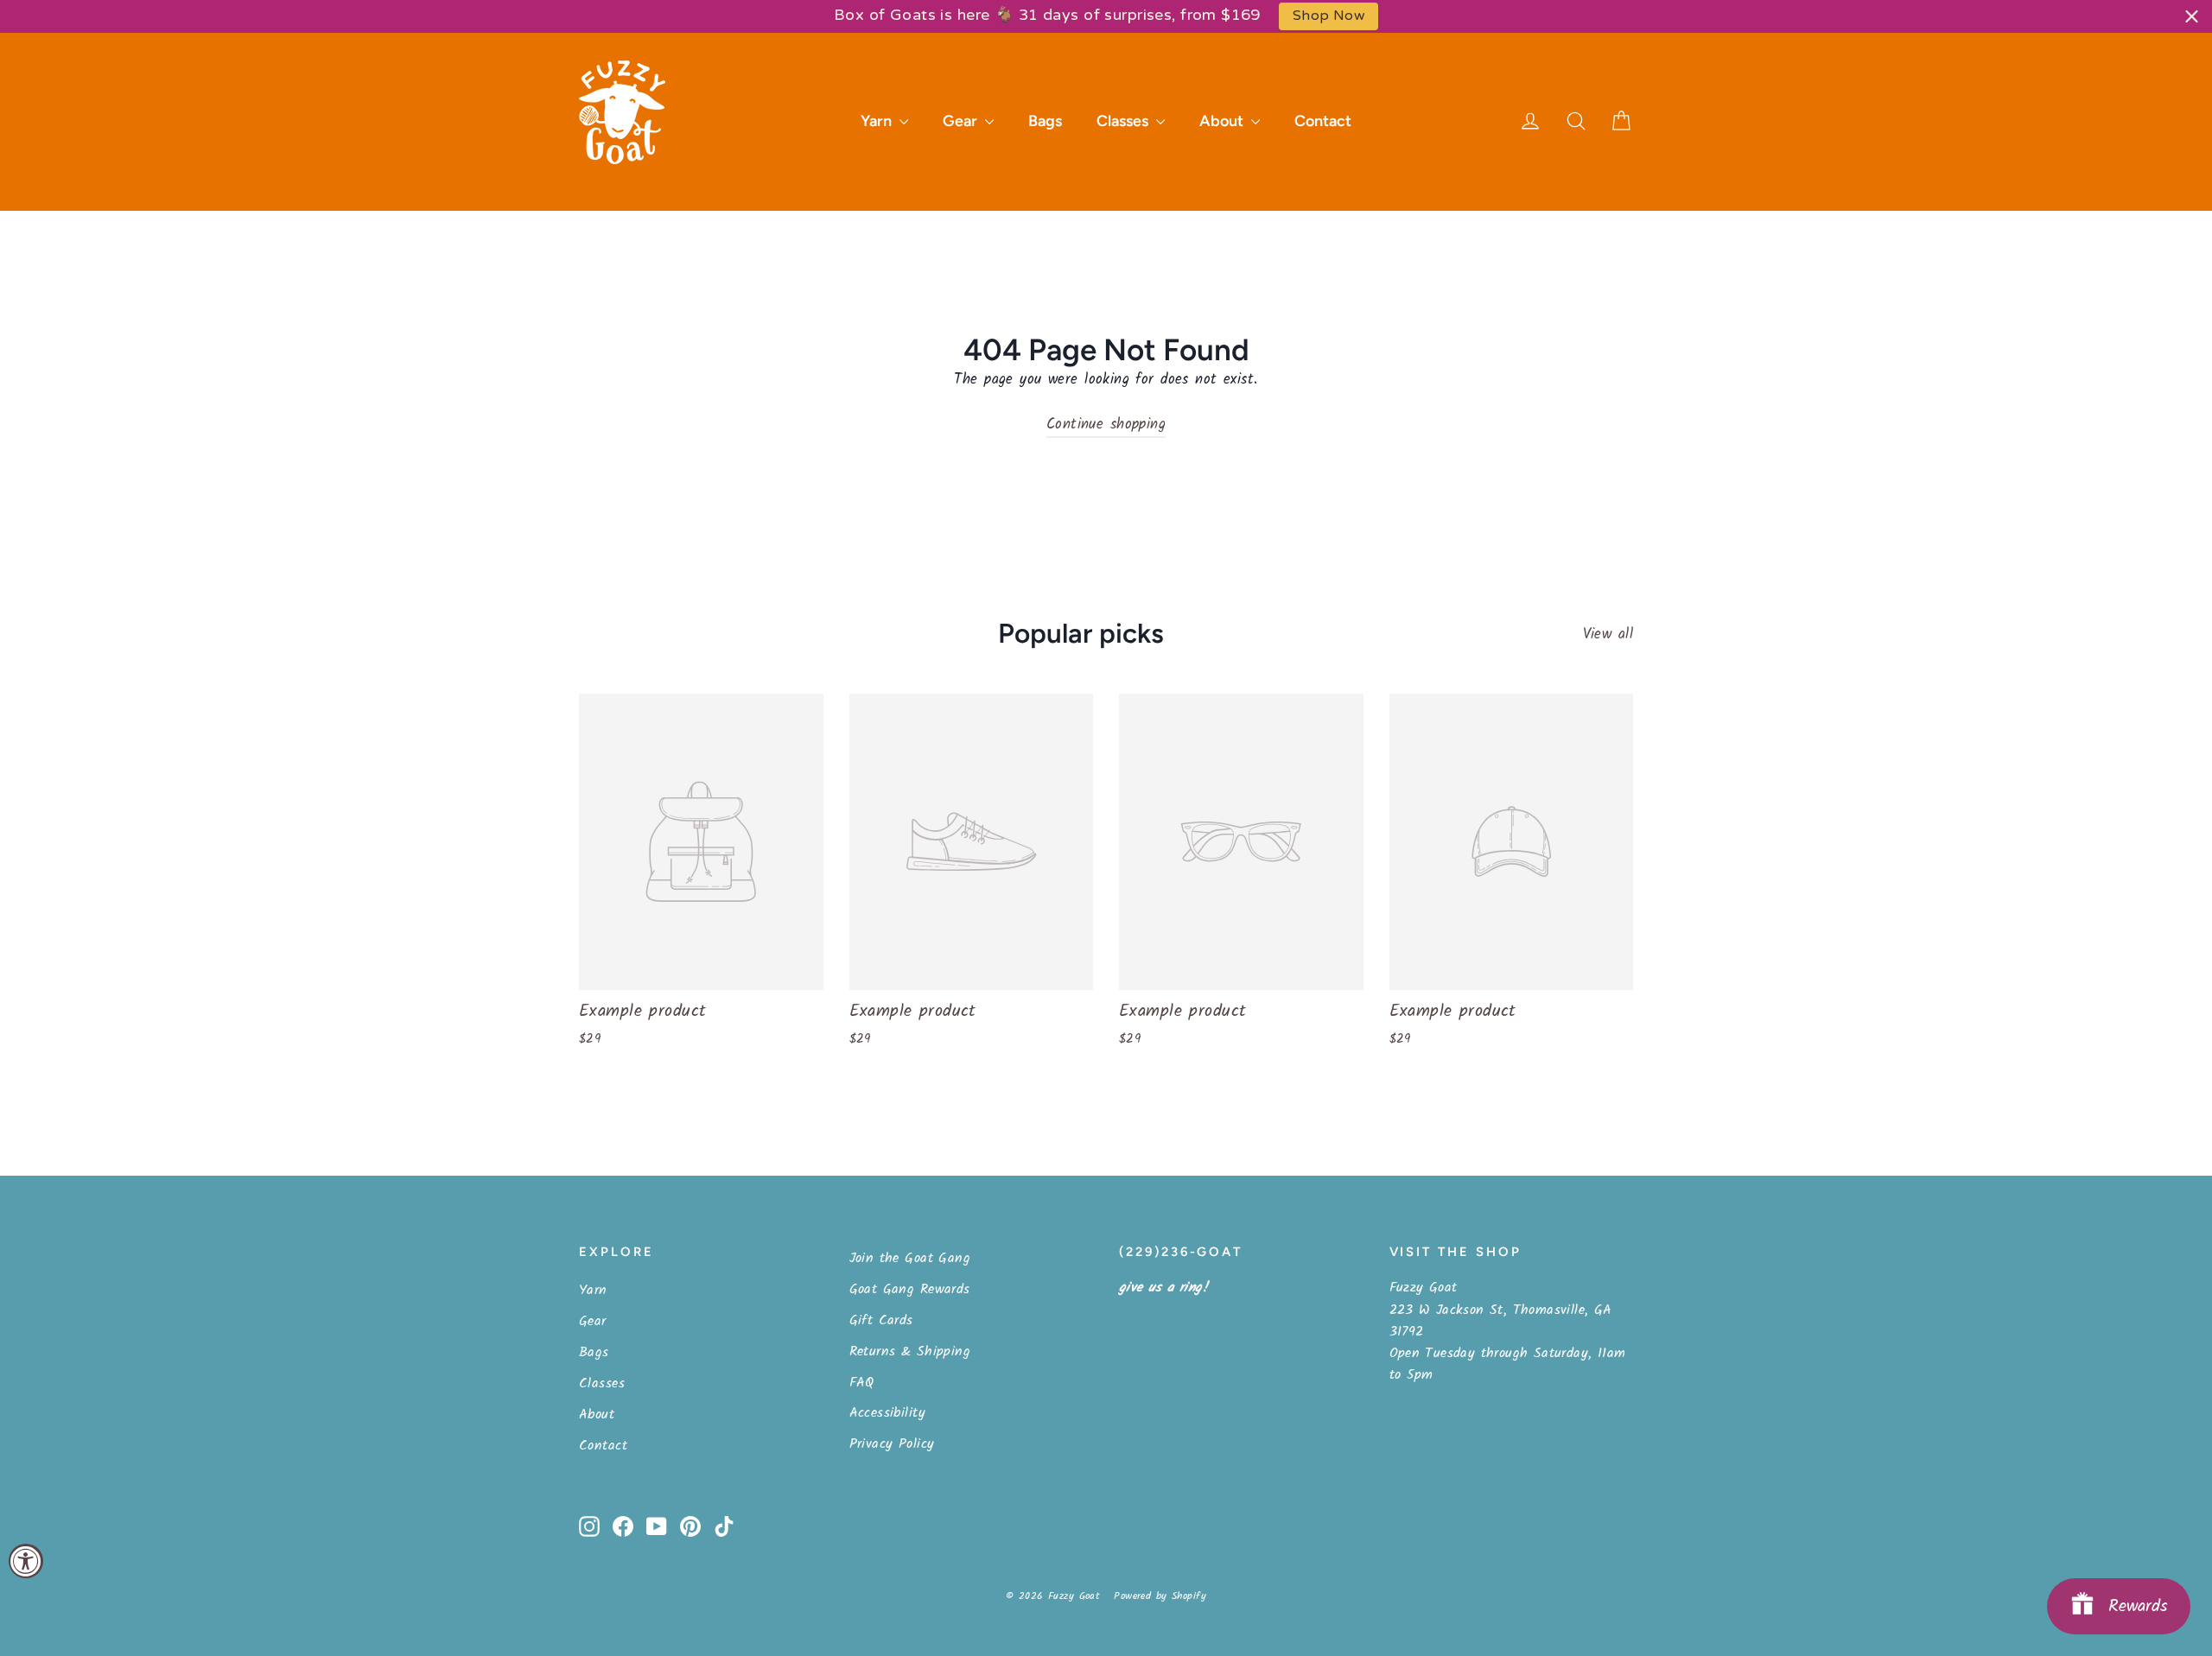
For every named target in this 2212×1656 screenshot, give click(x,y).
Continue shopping (1106, 425)
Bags (1045, 121)
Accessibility (888, 1413)
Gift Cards (881, 1320)
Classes (1124, 121)
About (1223, 121)
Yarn (878, 121)
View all (1608, 634)
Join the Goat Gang (910, 1258)
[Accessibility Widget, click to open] (26, 1561)
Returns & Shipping (910, 1351)
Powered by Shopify (1160, 1596)
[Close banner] (2192, 16)
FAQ (862, 1383)
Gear (962, 121)
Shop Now (1328, 16)
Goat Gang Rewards (910, 1289)
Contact (1323, 121)
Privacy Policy (892, 1444)
